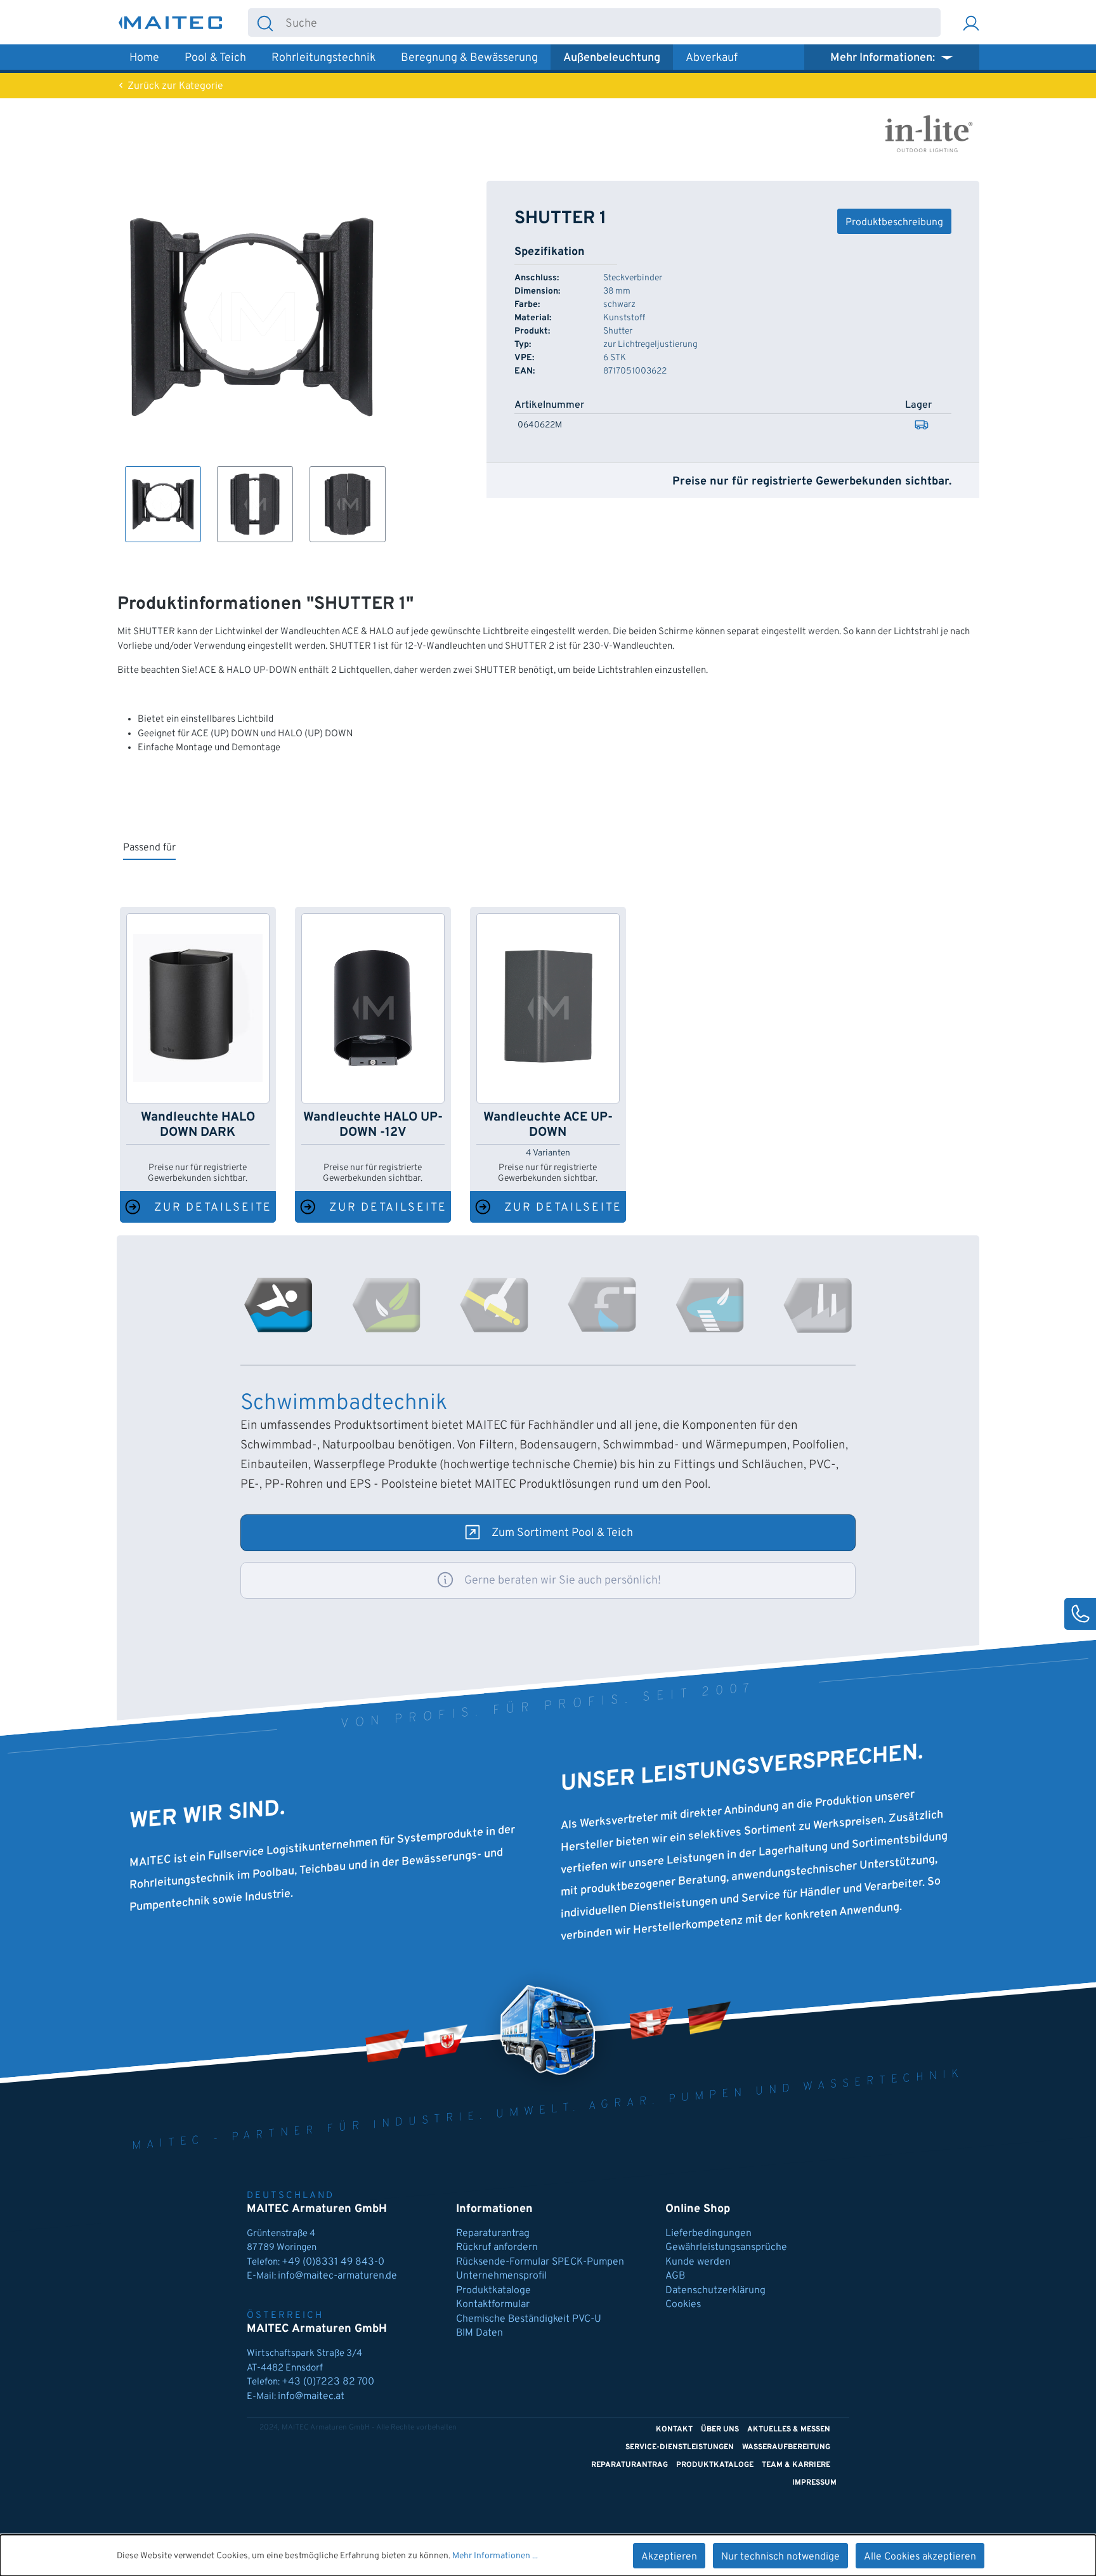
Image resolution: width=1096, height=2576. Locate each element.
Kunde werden (698, 2262)
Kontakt (674, 2430)
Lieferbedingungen (708, 2234)
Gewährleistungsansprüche (726, 2247)
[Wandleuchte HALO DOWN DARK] (198, 1008)
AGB (675, 2276)
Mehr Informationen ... (495, 2556)
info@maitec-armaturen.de (337, 2276)
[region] (252, 361)
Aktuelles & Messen (789, 2430)
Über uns (720, 2430)
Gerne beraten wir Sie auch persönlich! (563, 1581)
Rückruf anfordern (497, 2247)
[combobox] (611, 23)
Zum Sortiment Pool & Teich (562, 1533)
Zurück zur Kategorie (174, 86)
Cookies (683, 2305)
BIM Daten (480, 2333)
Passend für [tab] (149, 848)
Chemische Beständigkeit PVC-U (529, 2319)
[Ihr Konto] (971, 23)
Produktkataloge (493, 2291)
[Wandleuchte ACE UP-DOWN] (548, 1008)
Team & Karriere (796, 2465)
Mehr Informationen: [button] (884, 58)
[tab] (278, 1305)
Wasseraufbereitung (786, 2447)
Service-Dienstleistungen (680, 2447)
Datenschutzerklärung (715, 2291)
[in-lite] (929, 133)
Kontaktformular (493, 2305)
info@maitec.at (311, 2397)
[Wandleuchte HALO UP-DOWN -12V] (373, 1008)
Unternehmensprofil (501, 2276)
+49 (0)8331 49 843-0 (334, 2262)
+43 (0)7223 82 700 (328, 2382)
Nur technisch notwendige (780, 2557)
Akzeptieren (669, 2557)
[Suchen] (265, 23)
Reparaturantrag (493, 2234)
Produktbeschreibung (894, 223)
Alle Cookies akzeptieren (920, 2557)
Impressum (814, 2483)
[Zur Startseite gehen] (171, 23)
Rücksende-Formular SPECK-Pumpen (540, 2262)
